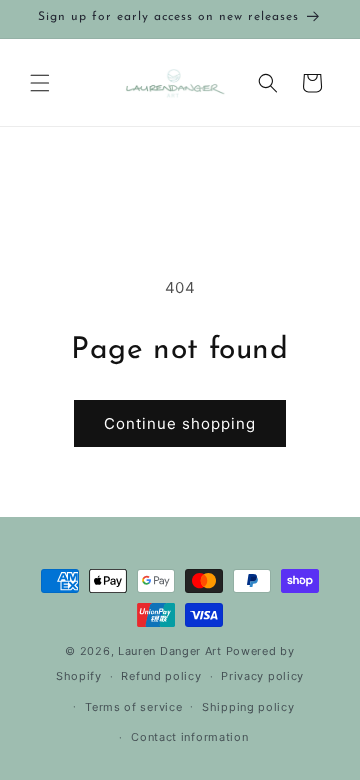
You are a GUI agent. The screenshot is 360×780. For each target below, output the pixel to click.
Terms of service (133, 707)
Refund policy (161, 676)
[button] (40, 83)
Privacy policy (262, 676)
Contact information (189, 737)
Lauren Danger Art (170, 651)
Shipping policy (248, 707)
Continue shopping (180, 423)
